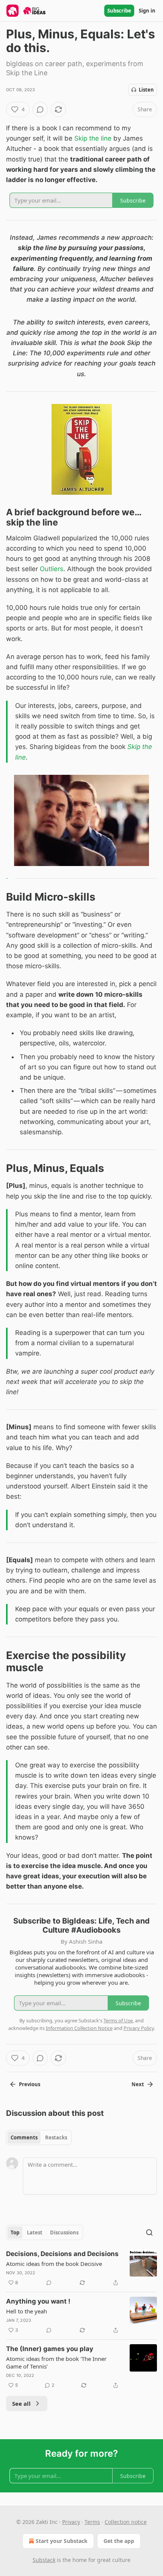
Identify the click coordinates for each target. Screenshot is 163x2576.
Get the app (119, 2541)
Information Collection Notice (79, 2028)
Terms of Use (118, 2020)
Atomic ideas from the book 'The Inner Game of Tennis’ (56, 2362)
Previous (30, 2084)
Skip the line (93, 138)
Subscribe (119, 11)
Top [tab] (15, 2232)
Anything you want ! (38, 2301)
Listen (146, 90)
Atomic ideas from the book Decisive (54, 2264)
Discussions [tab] (64, 2232)
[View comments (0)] (40, 109)
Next (138, 2084)
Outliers (52, 569)
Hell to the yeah (27, 2311)
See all (21, 2403)
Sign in (147, 11)
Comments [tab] (24, 2137)
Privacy (71, 2522)
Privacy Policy (139, 2028)
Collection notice (126, 2522)
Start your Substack (62, 2541)
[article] (81, 2268)
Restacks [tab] (56, 2137)
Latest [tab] (35, 2232)
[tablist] (39, 2137)
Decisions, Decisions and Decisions (62, 2254)
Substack (44, 2560)
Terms (92, 2522)
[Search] (149, 2232)
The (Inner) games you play (50, 2349)
